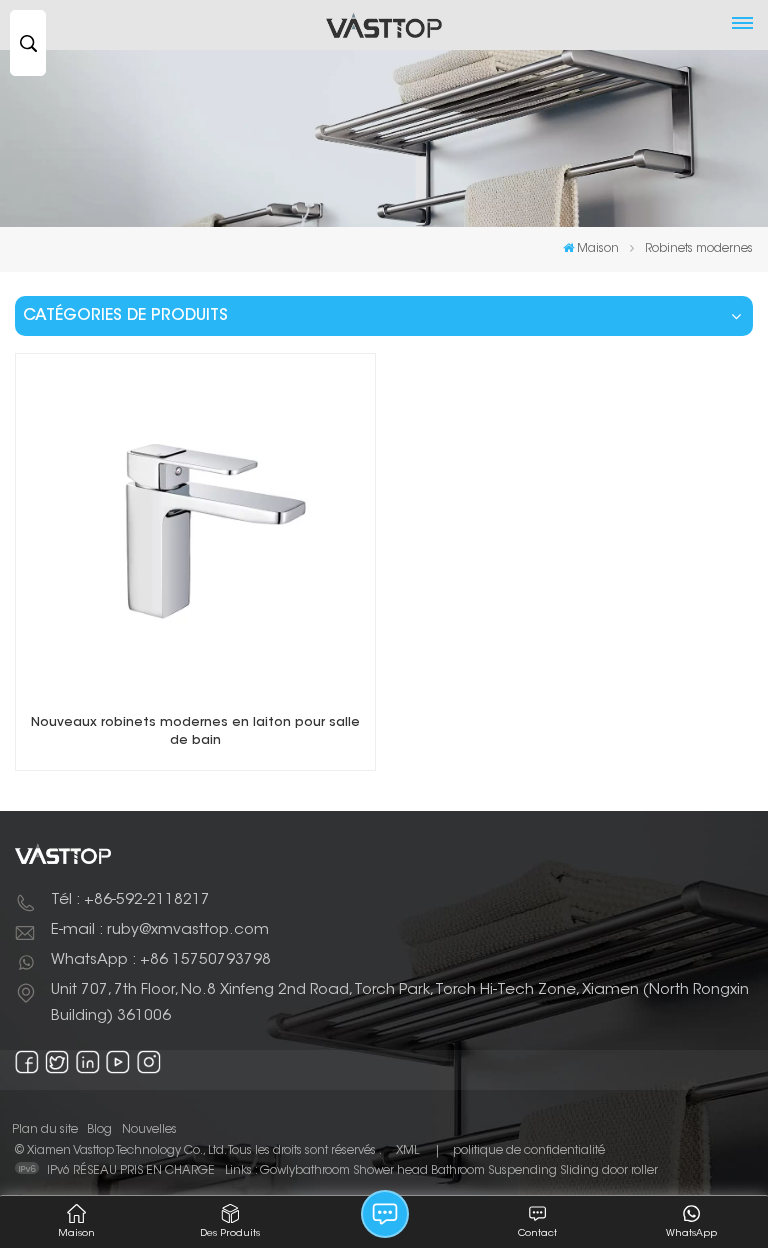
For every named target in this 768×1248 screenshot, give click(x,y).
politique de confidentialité (529, 1151)
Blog (99, 1130)
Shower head (390, 1171)
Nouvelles (149, 1130)
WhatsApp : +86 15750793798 (161, 960)
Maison (598, 249)
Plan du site (45, 1130)
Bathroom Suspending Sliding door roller (544, 1171)
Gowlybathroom (305, 1171)
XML (407, 1151)
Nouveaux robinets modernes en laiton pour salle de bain (195, 732)
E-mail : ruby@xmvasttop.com (160, 930)
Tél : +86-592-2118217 (130, 900)
